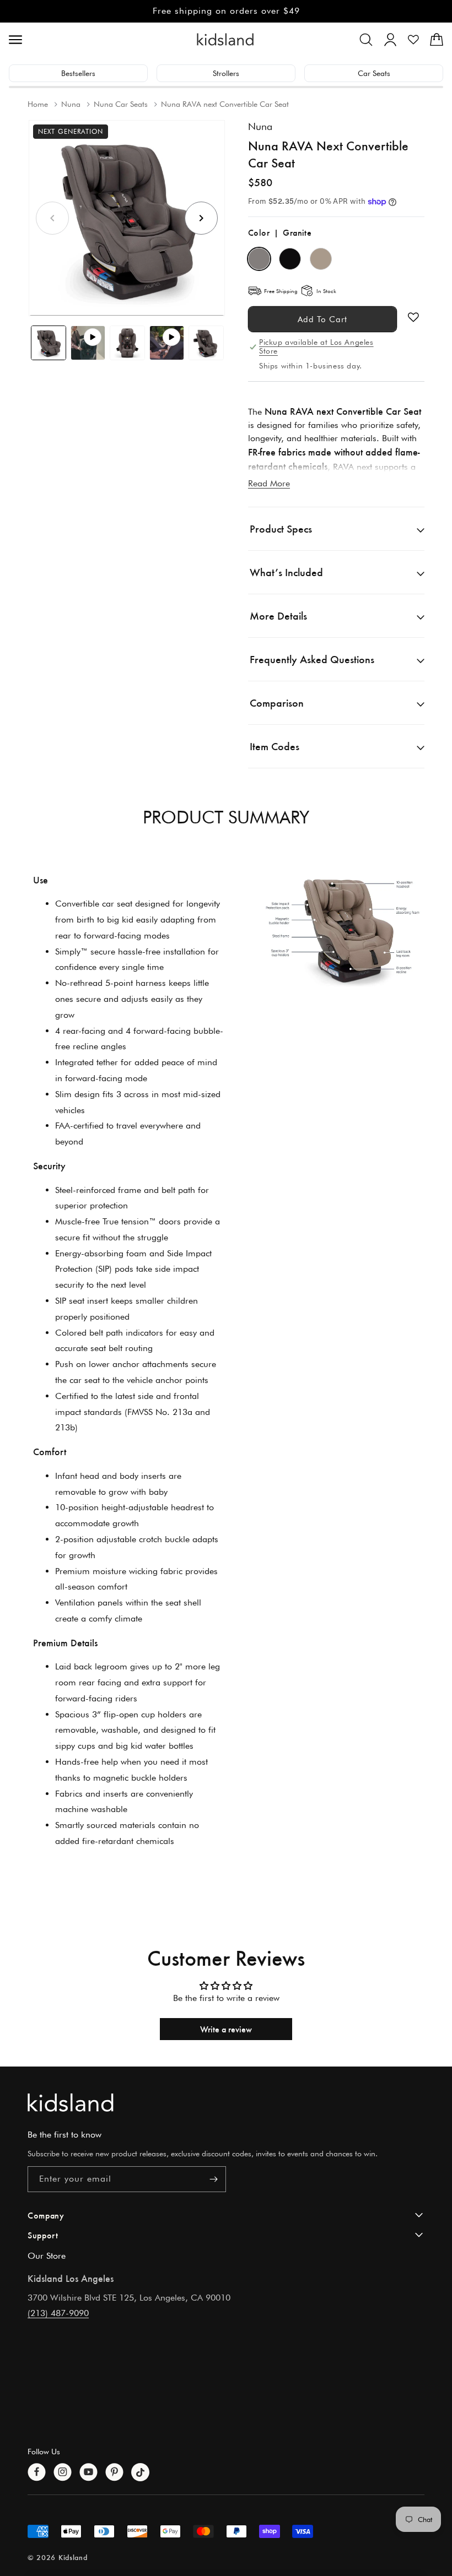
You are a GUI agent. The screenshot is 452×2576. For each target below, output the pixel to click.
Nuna (260, 126)
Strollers (226, 73)
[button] (366, 40)
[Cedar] (321, 259)
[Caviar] (290, 259)
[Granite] (259, 259)
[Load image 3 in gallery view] (206, 343)
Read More (269, 483)
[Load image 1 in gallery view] (49, 343)
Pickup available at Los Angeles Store (316, 346)
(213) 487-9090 (58, 2313)
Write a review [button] (226, 2029)
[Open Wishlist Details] (413, 40)
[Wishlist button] (413, 317)
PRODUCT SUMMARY (226, 817)
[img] (341, 926)
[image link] (226, 2103)
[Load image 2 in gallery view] (127, 343)
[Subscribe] (213, 2179)
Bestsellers (78, 73)
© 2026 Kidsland (58, 2557)
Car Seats (374, 73)
